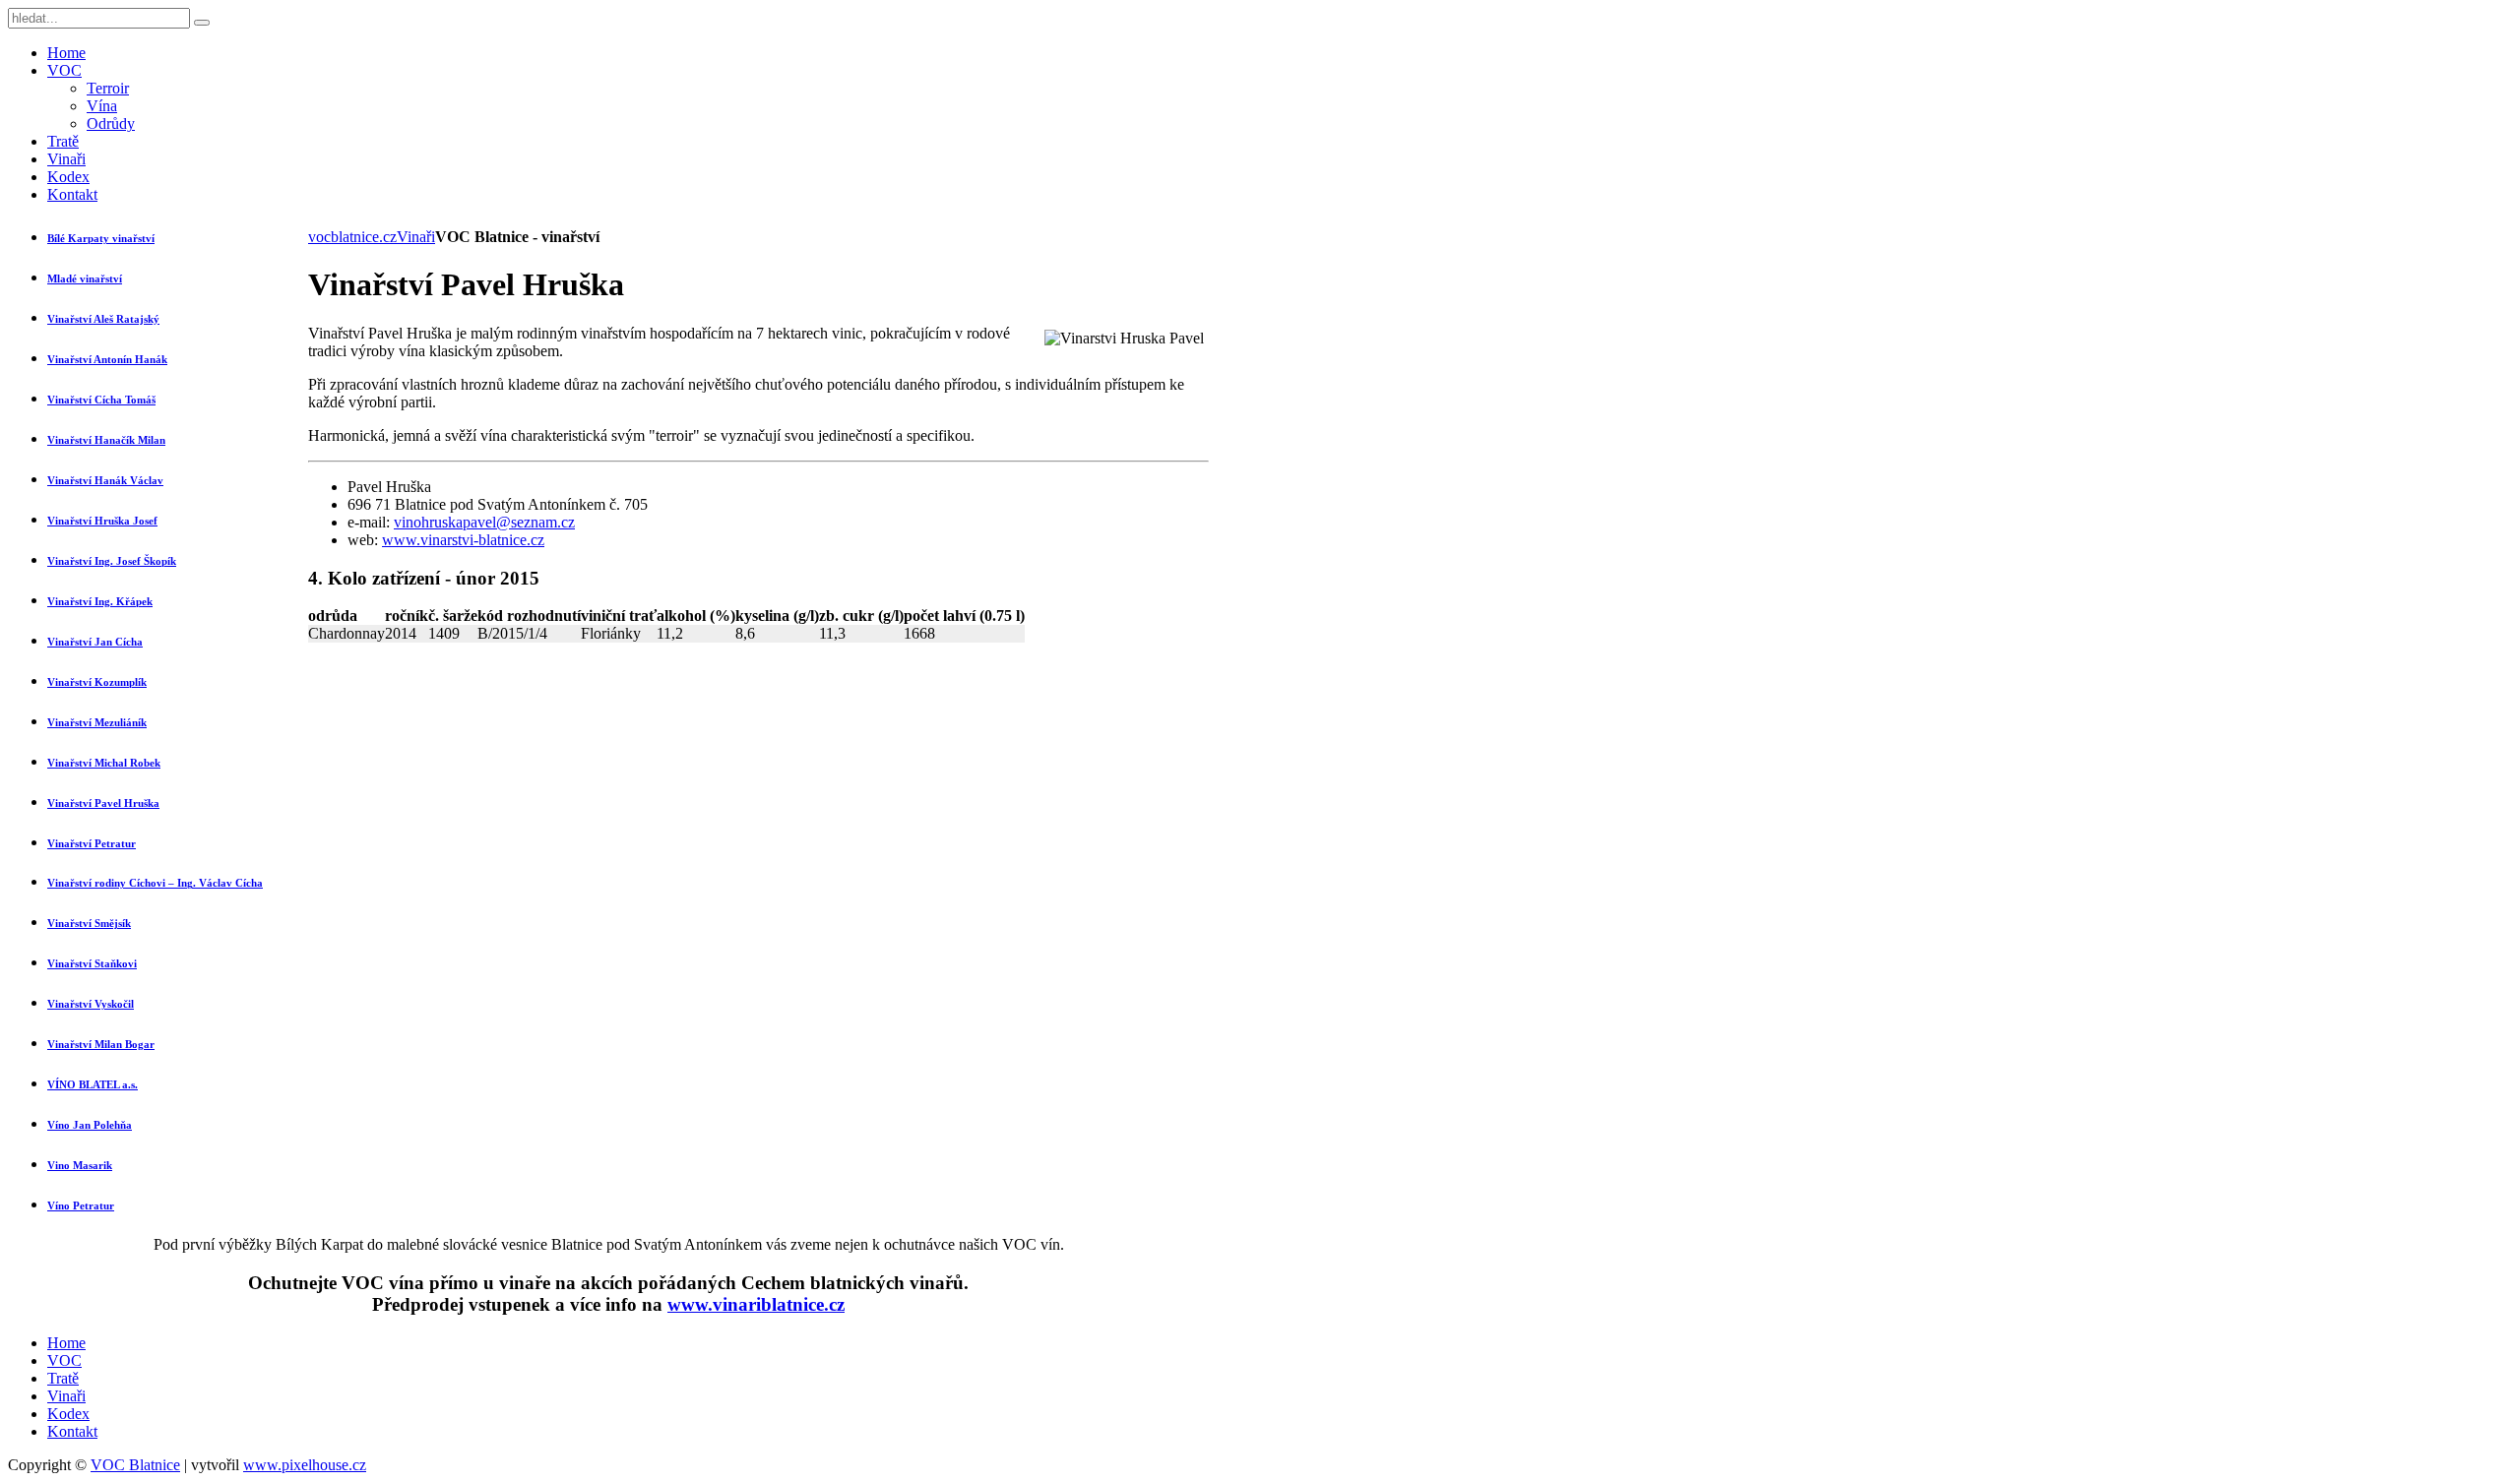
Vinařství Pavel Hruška (103, 803)
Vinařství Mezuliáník (97, 722)
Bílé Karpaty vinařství (101, 238)
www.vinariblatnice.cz (756, 1304)
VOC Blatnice (135, 1465)
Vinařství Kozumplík (97, 682)
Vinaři (416, 237)
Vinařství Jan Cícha (95, 642)
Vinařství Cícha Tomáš (101, 400)
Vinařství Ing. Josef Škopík (112, 561)
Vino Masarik (80, 1165)
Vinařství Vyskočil (91, 1004)
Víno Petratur (81, 1205)
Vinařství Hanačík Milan (106, 440)
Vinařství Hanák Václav (105, 480)
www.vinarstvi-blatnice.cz (463, 540)
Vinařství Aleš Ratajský (103, 319)
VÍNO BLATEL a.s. (93, 1084)
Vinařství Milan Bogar (101, 1044)
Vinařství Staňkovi (92, 963)
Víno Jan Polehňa (90, 1125)
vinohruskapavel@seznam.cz (484, 522)
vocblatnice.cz (352, 237)
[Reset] (202, 23)
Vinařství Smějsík (89, 923)
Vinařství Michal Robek (104, 763)
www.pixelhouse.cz (305, 1465)
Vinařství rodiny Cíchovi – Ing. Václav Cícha (155, 883)
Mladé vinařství (85, 278)
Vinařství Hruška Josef (102, 521)
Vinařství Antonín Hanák (107, 359)
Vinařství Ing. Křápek (100, 601)
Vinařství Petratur (92, 843)
